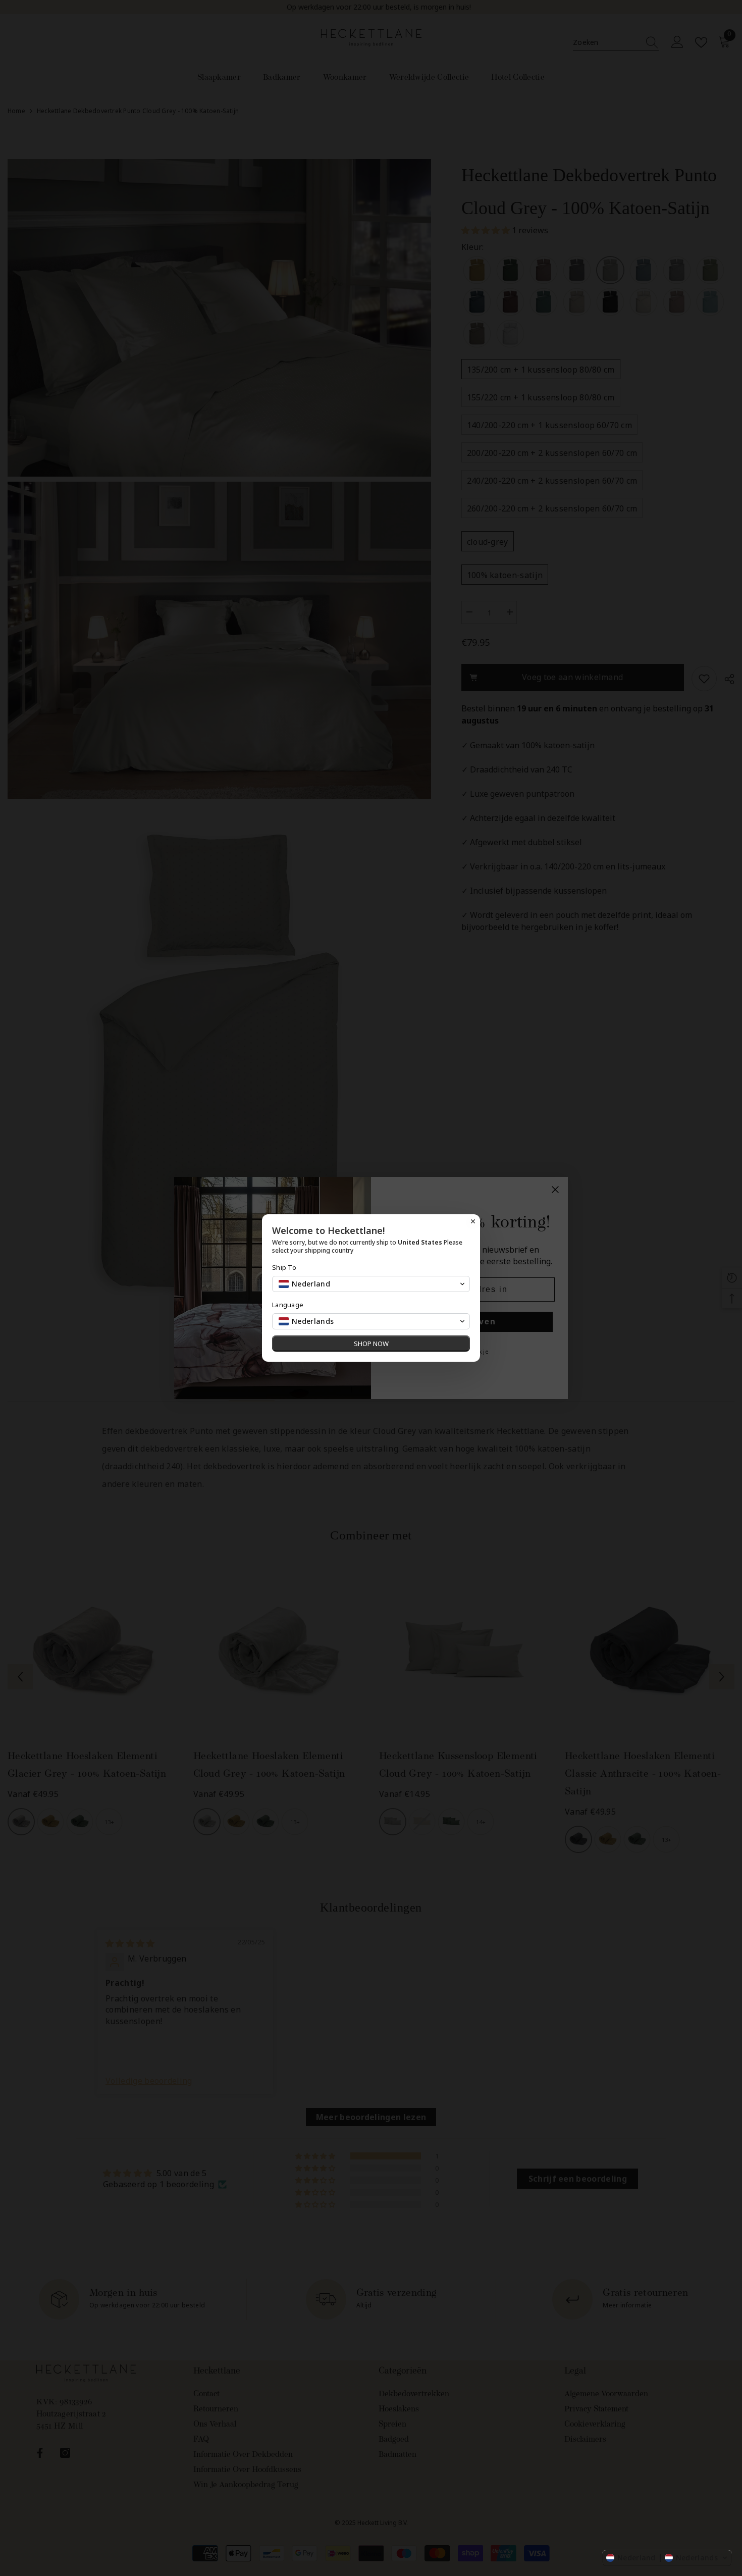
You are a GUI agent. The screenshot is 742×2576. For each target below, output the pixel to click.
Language (288, 1305)
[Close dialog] (473, 1221)
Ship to (284, 1268)
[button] (667, 2558)
